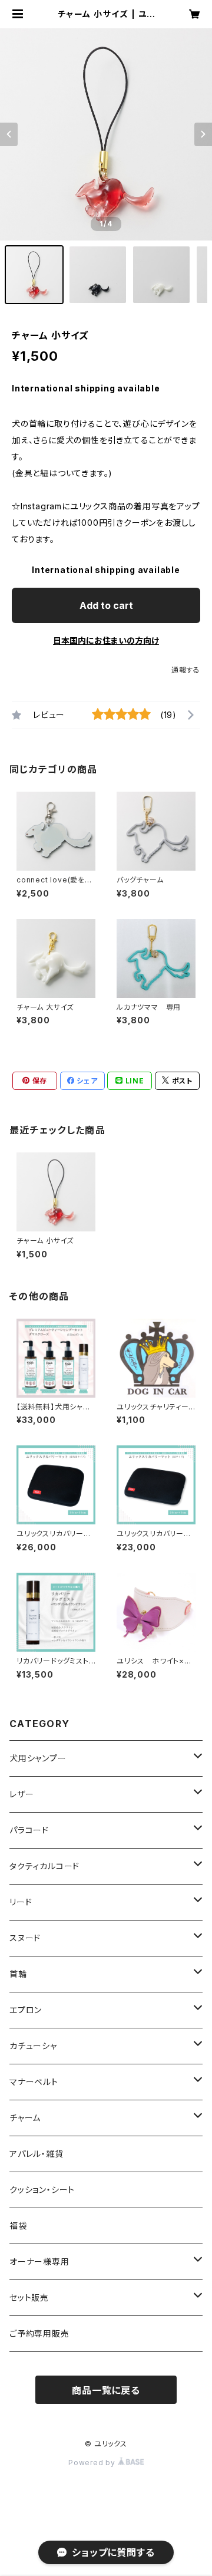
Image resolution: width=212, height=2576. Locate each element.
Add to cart (106, 605)
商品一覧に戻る (106, 2390)
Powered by (93, 2463)
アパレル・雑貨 (37, 2154)
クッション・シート (42, 2190)
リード (21, 1902)
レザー (21, 1794)
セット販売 (29, 2297)
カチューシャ (33, 2046)
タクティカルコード (44, 1866)
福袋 (18, 2226)
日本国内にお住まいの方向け (106, 640)
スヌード (25, 1938)
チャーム (25, 2118)
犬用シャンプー (38, 1758)
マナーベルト (34, 2082)
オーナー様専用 (39, 2262)
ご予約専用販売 (39, 2333)
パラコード (29, 1830)
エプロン (26, 2010)
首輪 (18, 1974)
